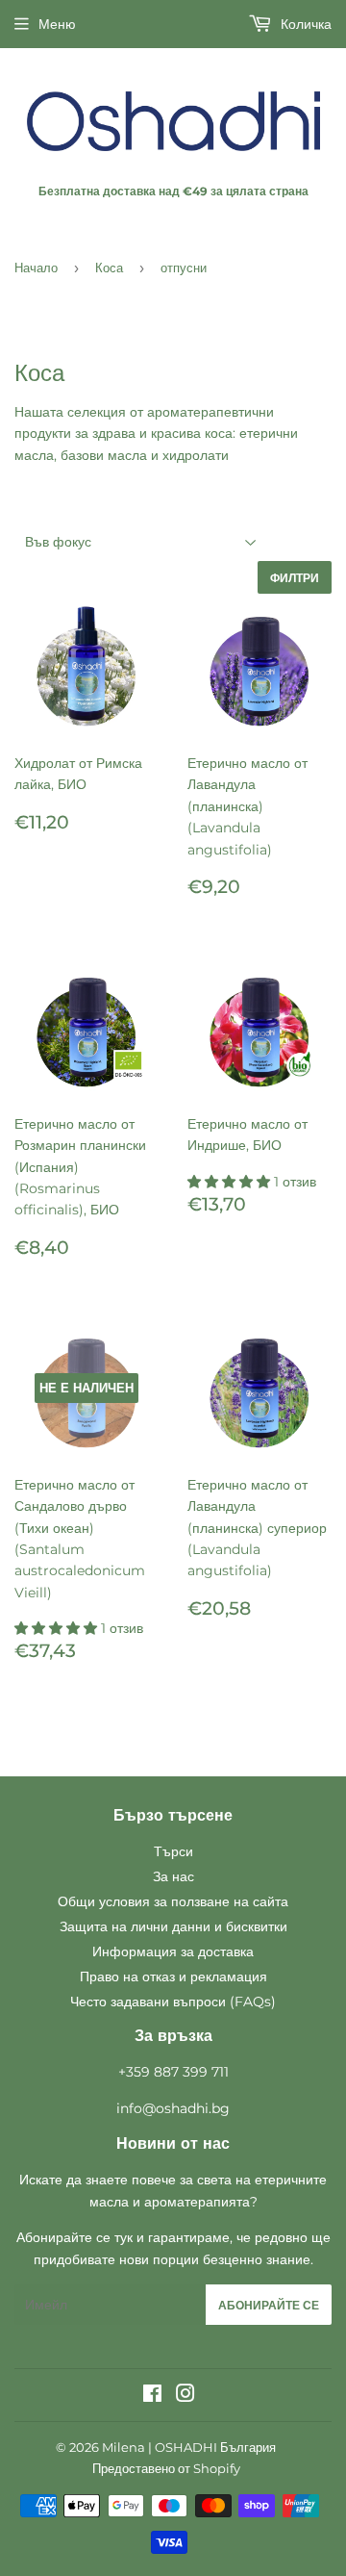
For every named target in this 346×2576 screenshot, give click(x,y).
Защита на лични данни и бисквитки (173, 1926)
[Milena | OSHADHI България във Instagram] (185, 2396)
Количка (304, 24)
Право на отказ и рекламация (173, 1977)
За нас (173, 1876)
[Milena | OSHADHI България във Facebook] (152, 2396)
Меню (57, 24)
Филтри (295, 578)
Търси (173, 1851)
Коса (109, 268)
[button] (231, 1182)
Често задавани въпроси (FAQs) (173, 2002)
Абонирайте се (269, 2305)
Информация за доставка (173, 1951)
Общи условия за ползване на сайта (173, 1901)
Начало (36, 268)
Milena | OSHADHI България (189, 2447)
